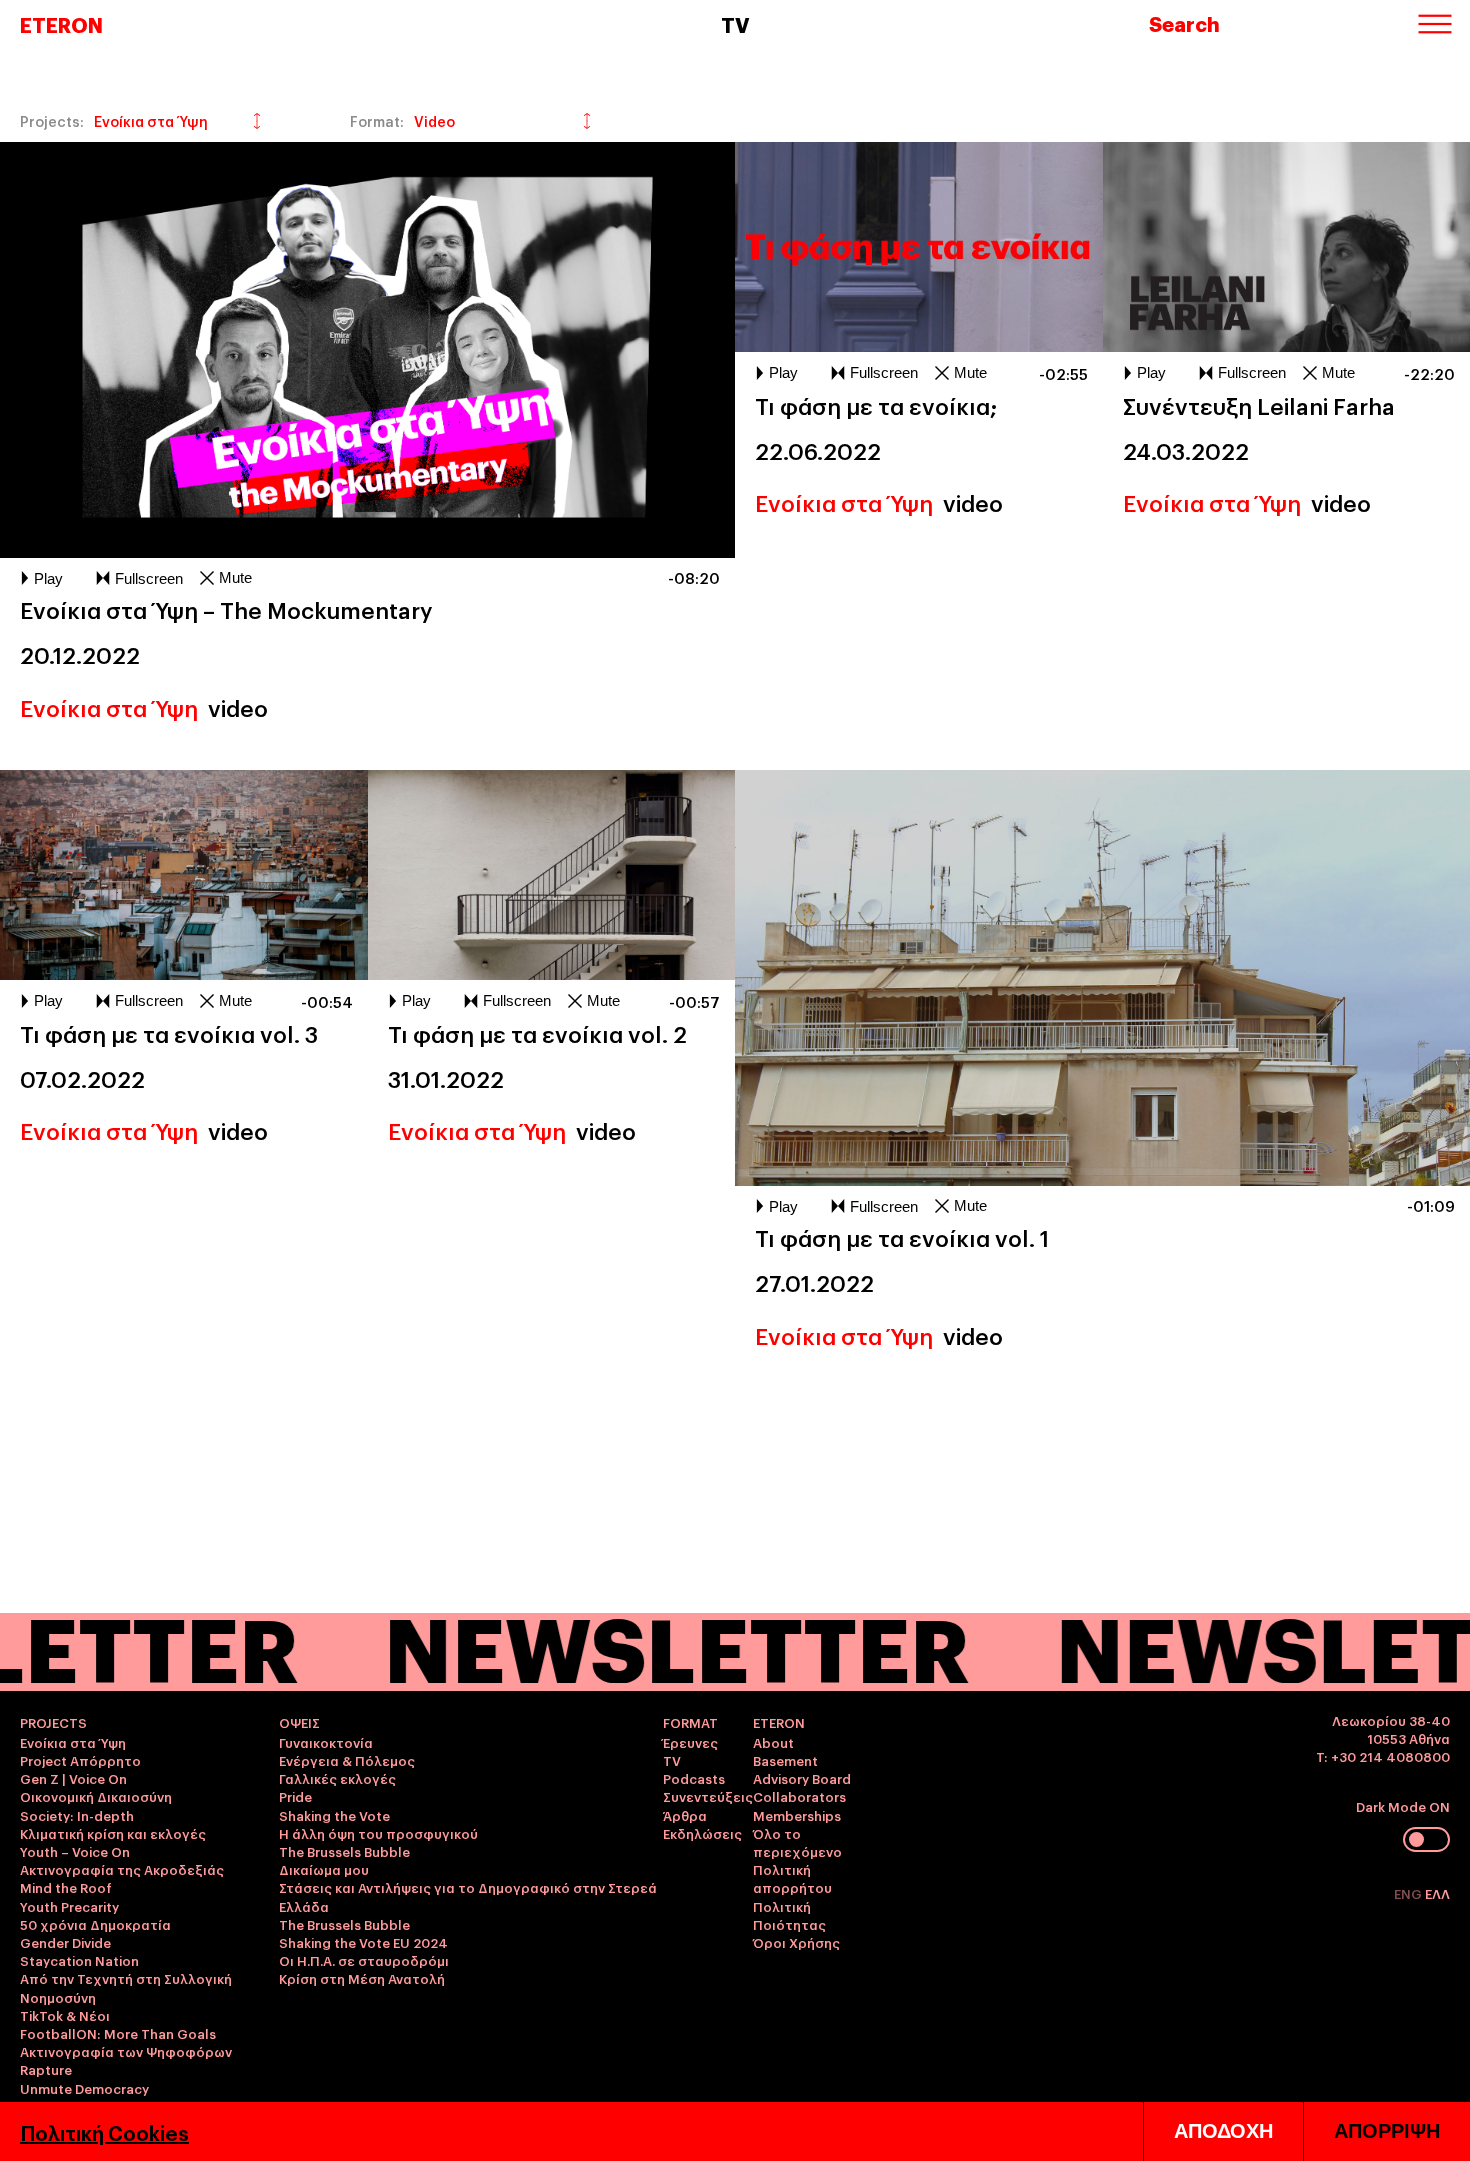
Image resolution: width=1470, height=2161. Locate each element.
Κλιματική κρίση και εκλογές (113, 1833)
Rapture (46, 2069)
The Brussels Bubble (344, 1851)
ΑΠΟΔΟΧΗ (1223, 2131)
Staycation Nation (79, 1960)
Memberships (797, 1815)
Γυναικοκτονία (326, 1742)
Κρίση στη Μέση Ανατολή (362, 1978)
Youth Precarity (69, 1906)
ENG (1409, 1893)
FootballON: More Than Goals (118, 2033)
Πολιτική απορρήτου (792, 1878)
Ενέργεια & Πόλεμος (347, 1760)
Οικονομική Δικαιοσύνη (96, 1796)
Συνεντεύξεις (708, 1796)
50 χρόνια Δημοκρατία (95, 1924)
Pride (295, 1796)
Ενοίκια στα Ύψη (109, 707)
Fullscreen (149, 578)
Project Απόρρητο (80, 1760)
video (238, 707)
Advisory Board (802, 1778)
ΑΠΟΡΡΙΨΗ (1387, 2131)
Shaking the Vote (334, 1815)
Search (1184, 23)
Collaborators (799, 1796)
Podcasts (694, 1778)
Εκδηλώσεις (702, 1833)
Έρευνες (690, 1742)
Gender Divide (65, 1942)
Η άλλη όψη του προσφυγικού (378, 1833)
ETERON (61, 24)
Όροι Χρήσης (796, 1942)
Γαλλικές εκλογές (337, 1778)
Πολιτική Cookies (104, 2132)
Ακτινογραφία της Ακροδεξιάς (122, 1869)
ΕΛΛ (1437, 1893)
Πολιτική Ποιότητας (789, 1915)
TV (672, 1760)
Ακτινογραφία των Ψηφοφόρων (126, 2051)
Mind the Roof (66, 1887)
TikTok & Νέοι (65, 2015)
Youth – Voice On (75, 1851)
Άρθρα (685, 1815)
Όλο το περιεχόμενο (797, 1842)
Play (48, 578)
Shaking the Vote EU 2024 (363, 1942)
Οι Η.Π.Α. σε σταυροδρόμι (364, 1960)
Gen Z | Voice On (73, 1778)
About (773, 1742)
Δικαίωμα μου (324, 1869)
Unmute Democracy (84, 2088)
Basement (785, 1760)
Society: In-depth (77, 1815)
